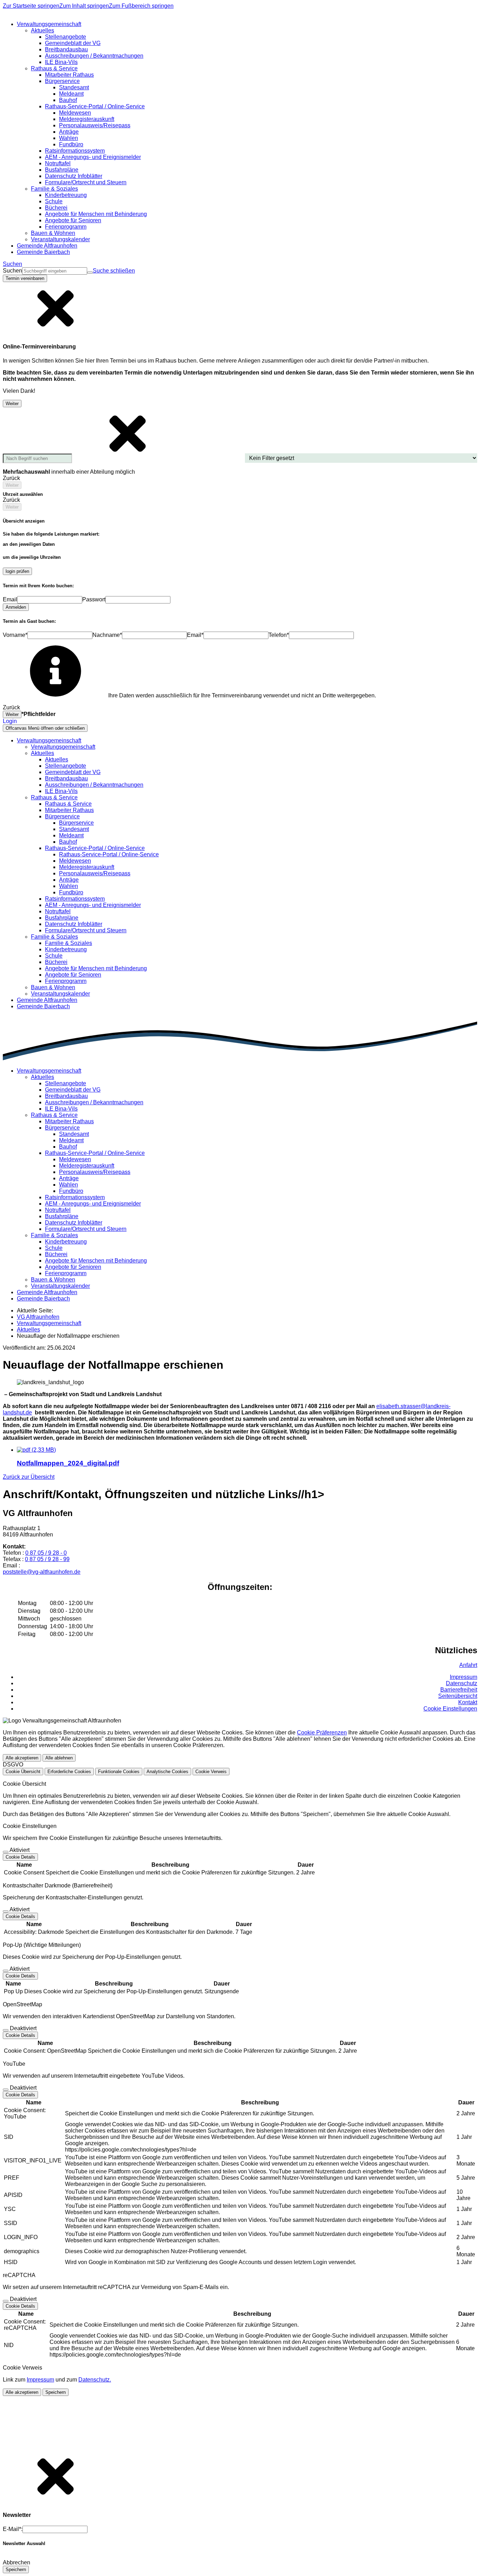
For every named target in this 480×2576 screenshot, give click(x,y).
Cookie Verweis (211, 1772)
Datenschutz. (95, 2380)
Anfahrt (468, 1665)
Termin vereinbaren (25, 278)
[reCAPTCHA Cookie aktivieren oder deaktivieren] (6, 2301)
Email (10, 599)
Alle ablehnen (59, 1758)
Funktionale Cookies (119, 1772)
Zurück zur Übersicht (29, 1477)
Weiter (12, 404)
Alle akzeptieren (22, 1758)
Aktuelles (57, 759)
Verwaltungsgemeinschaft (63, 747)
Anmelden (16, 607)
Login (10, 721)
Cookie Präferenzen (322, 1733)
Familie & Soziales (69, 943)
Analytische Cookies (167, 1772)
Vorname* (15, 635)
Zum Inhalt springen (84, 6)
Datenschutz (462, 1683)
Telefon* (279, 635)
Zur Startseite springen (31, 6)
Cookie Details (20, 1857)
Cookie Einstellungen (450, 1709)
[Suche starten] (90, 273)
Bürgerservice (76, 823)
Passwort (94, 599)
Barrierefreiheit (459, 1690)
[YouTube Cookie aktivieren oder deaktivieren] (6, 2090)
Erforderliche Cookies (69, 1772)
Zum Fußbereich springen (141, 6)
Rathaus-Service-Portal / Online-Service (109, 854)
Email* (195, 635)
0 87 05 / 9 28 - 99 (47, 1559)
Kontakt (468, 1702)
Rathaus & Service (68, 804)
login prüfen (17, 571)
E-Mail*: (13, 2529)
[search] (55, 271)
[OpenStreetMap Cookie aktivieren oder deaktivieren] (6, 2030)
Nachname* (107, 635)
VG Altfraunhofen (38, 1317)
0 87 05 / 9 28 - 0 (46, 1553)
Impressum (463, 1677)
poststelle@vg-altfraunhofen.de (42, 1572)
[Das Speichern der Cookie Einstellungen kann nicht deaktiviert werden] (6, 1852)
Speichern (56, 2392)
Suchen (12, 271)
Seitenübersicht (458, 1696)
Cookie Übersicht (23, 1772)
